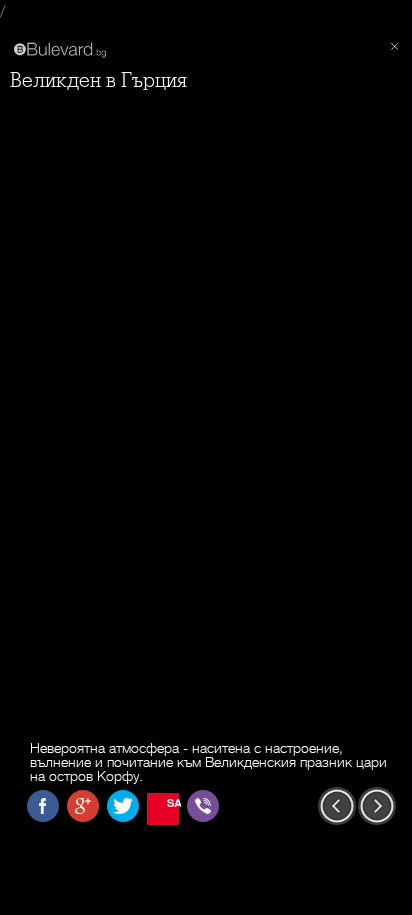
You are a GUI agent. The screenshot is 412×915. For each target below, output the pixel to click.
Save (173, 802)
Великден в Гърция (98, 80)
